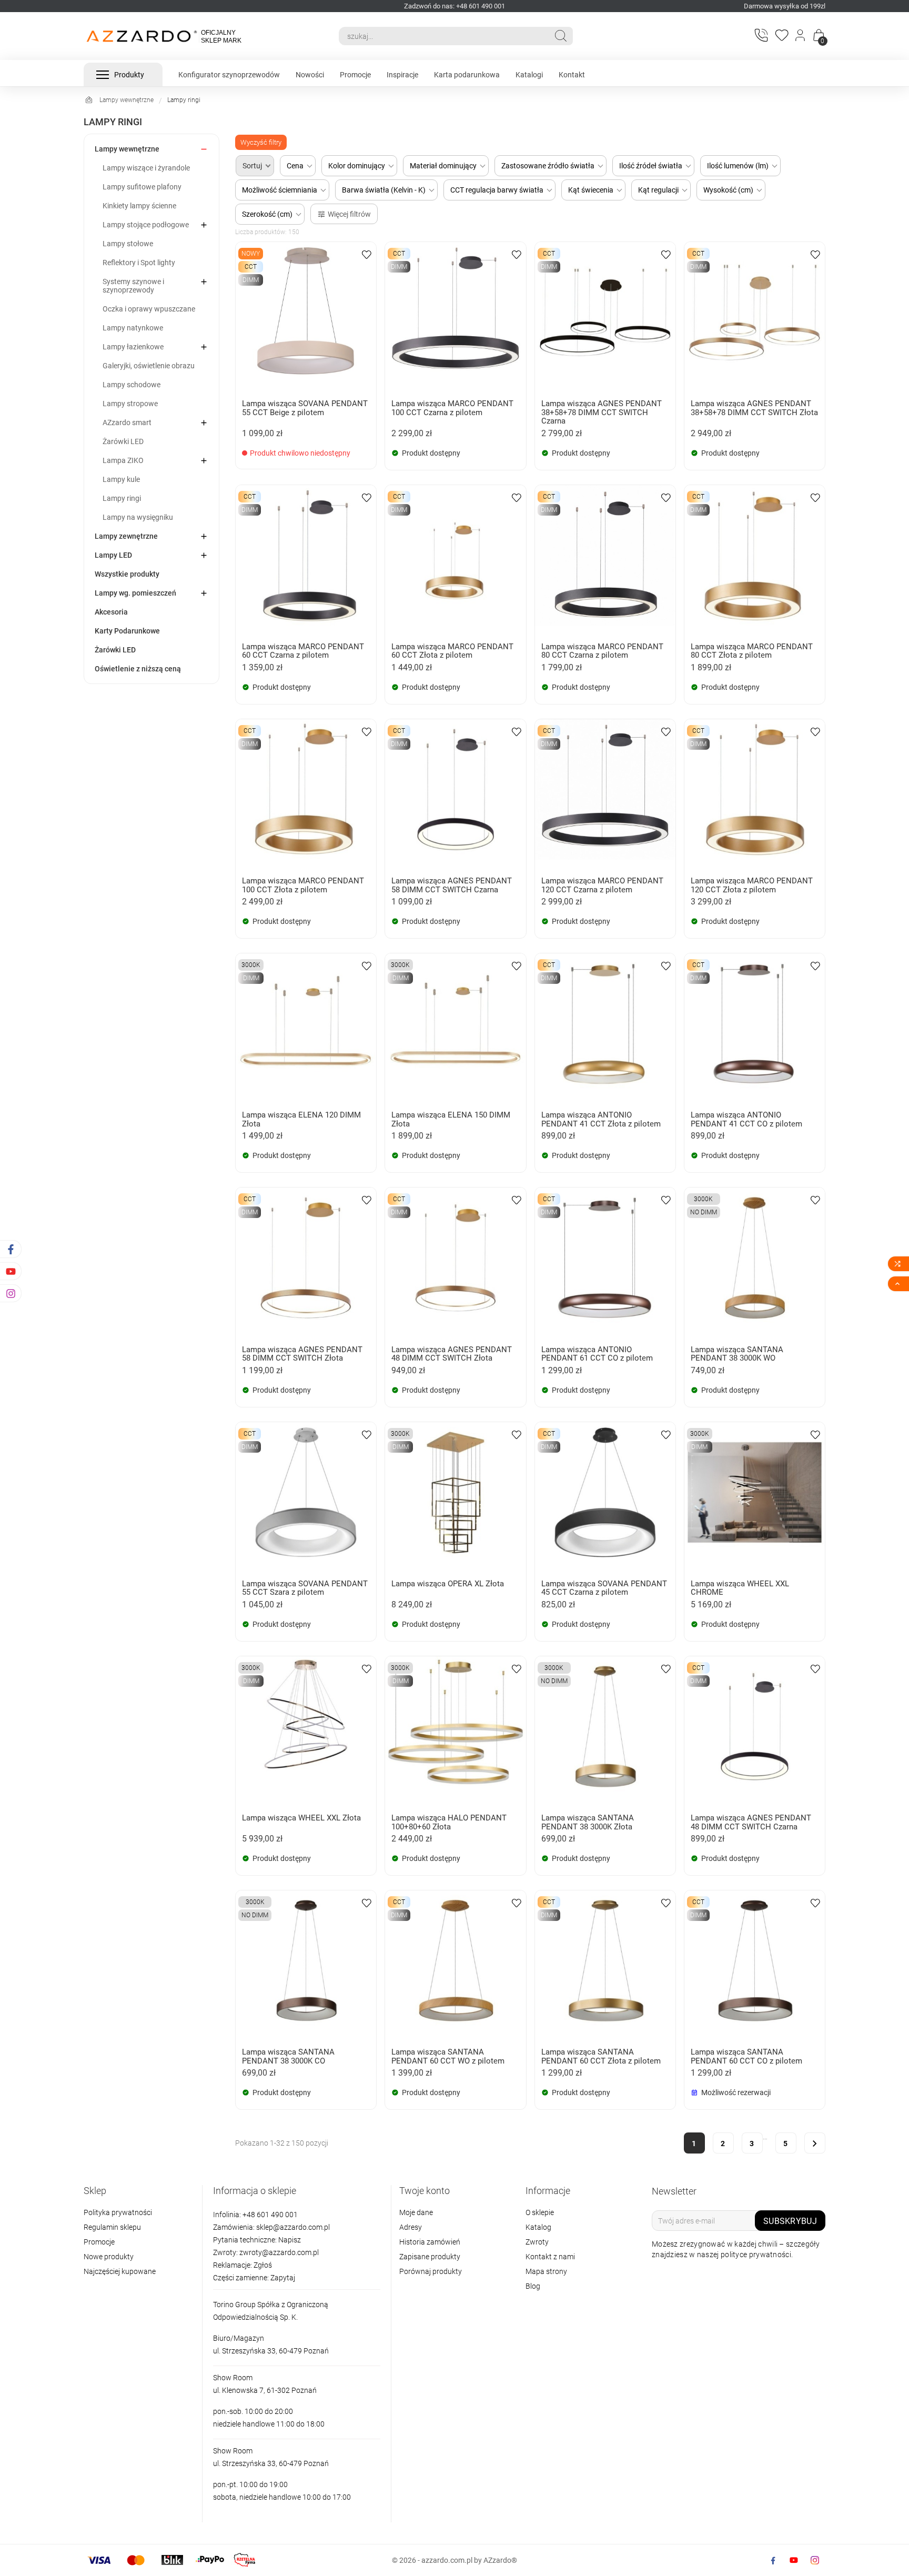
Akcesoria (111, 612)
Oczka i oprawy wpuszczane (149, 309)
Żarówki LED (123, 441)
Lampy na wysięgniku (138, 517)
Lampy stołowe (128, 244)
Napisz (290, 2240)
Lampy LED (113, 555)
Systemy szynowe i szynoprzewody (133, 286)
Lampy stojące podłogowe (146, 225)
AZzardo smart (127, 422)
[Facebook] (773, 2560)
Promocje (99, 2242)
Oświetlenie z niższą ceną (138, 669)
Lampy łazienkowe (133, 347)
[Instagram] (815, 2560)
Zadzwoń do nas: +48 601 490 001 (454, 6)
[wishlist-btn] (367, 254)
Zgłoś (263, 2265)
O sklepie (540, 2212)
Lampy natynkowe (133, 328)
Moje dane (416, 2212)
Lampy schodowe (132, 385)
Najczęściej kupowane (120, 2271)
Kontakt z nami (550, 2257)
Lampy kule (121, 479)
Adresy (411, 2227)
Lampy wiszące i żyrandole (146, 168)
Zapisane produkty (430, 2257)
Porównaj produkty (431, 2271)
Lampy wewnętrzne (127, 149)
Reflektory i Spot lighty (139, 263)
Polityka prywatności (118, 2212)
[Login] (801, 36)
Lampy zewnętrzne (126, 536)
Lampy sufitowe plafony (142, 187)
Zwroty (537, 2242)
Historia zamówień (430, 2242)
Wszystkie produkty (127, 574)
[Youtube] (794, 2560)
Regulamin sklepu (112, 2227)
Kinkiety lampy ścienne (139, 206)
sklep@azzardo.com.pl (293, 2227)
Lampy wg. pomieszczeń (135, 593)
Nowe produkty (109, 2257)
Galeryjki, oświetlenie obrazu (149, 366)
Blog (533, 2286)
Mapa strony (546, 2271)
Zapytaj (283, 2278)
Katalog (538, 2227)
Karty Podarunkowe (127, 631)
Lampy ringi (122, 498)
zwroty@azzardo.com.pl (279, 2252)
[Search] (561, 36)
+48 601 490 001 (269, 2215)
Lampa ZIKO (123, 460)
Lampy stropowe (130, 404)
